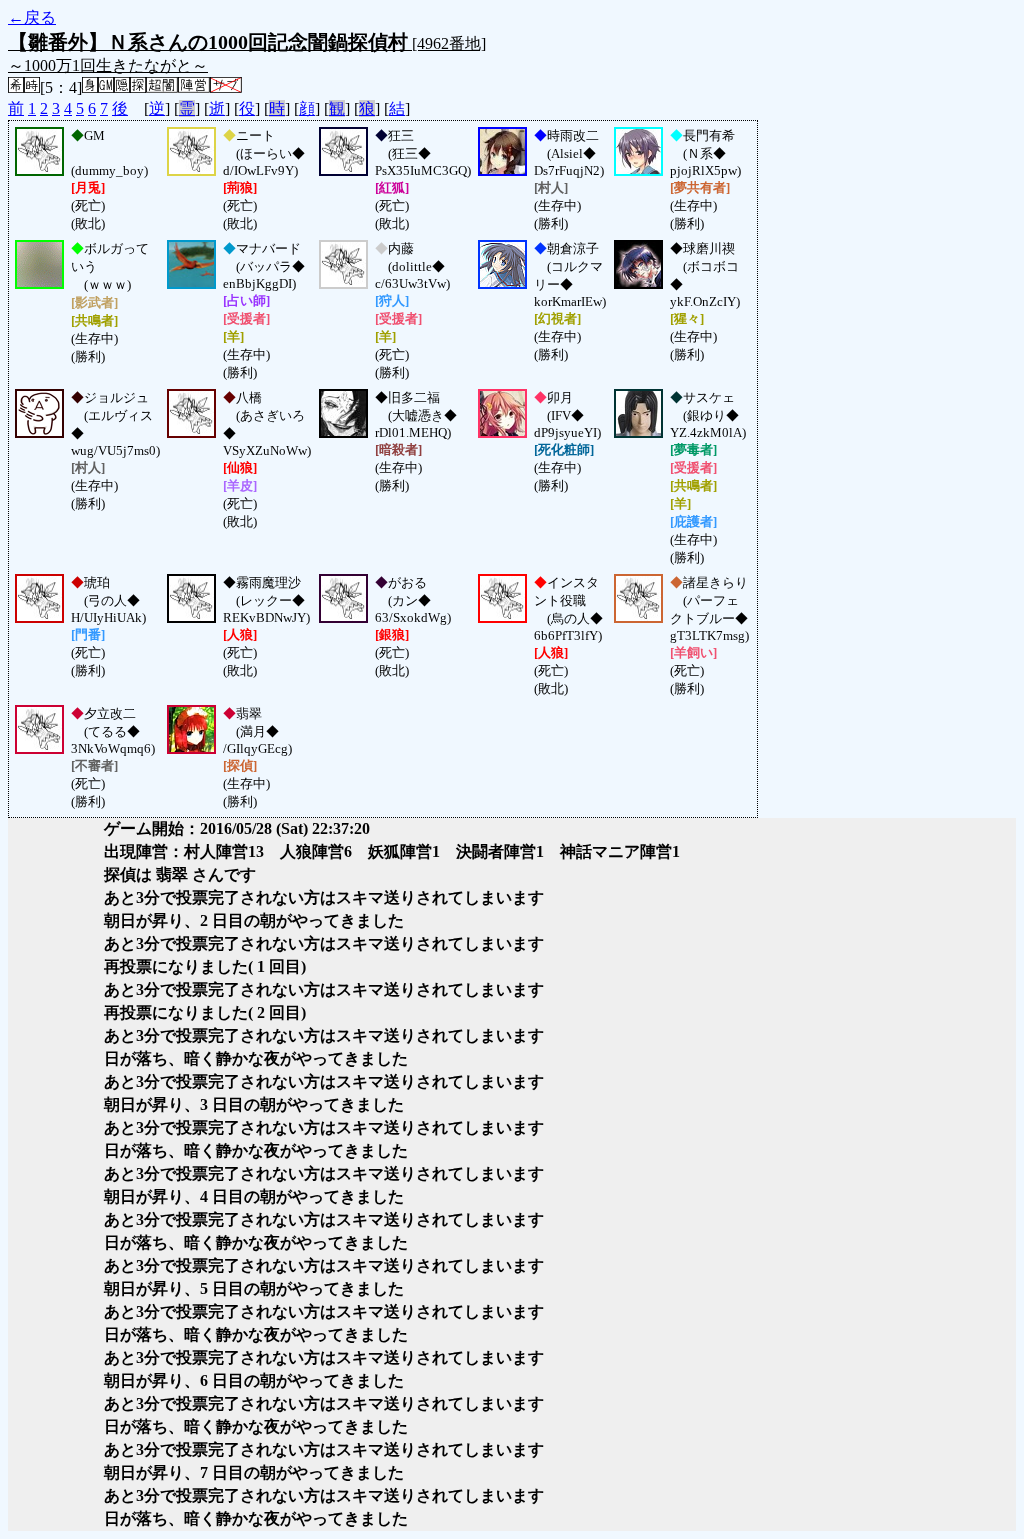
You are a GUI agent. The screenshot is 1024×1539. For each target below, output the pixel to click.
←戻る (32, 17)
